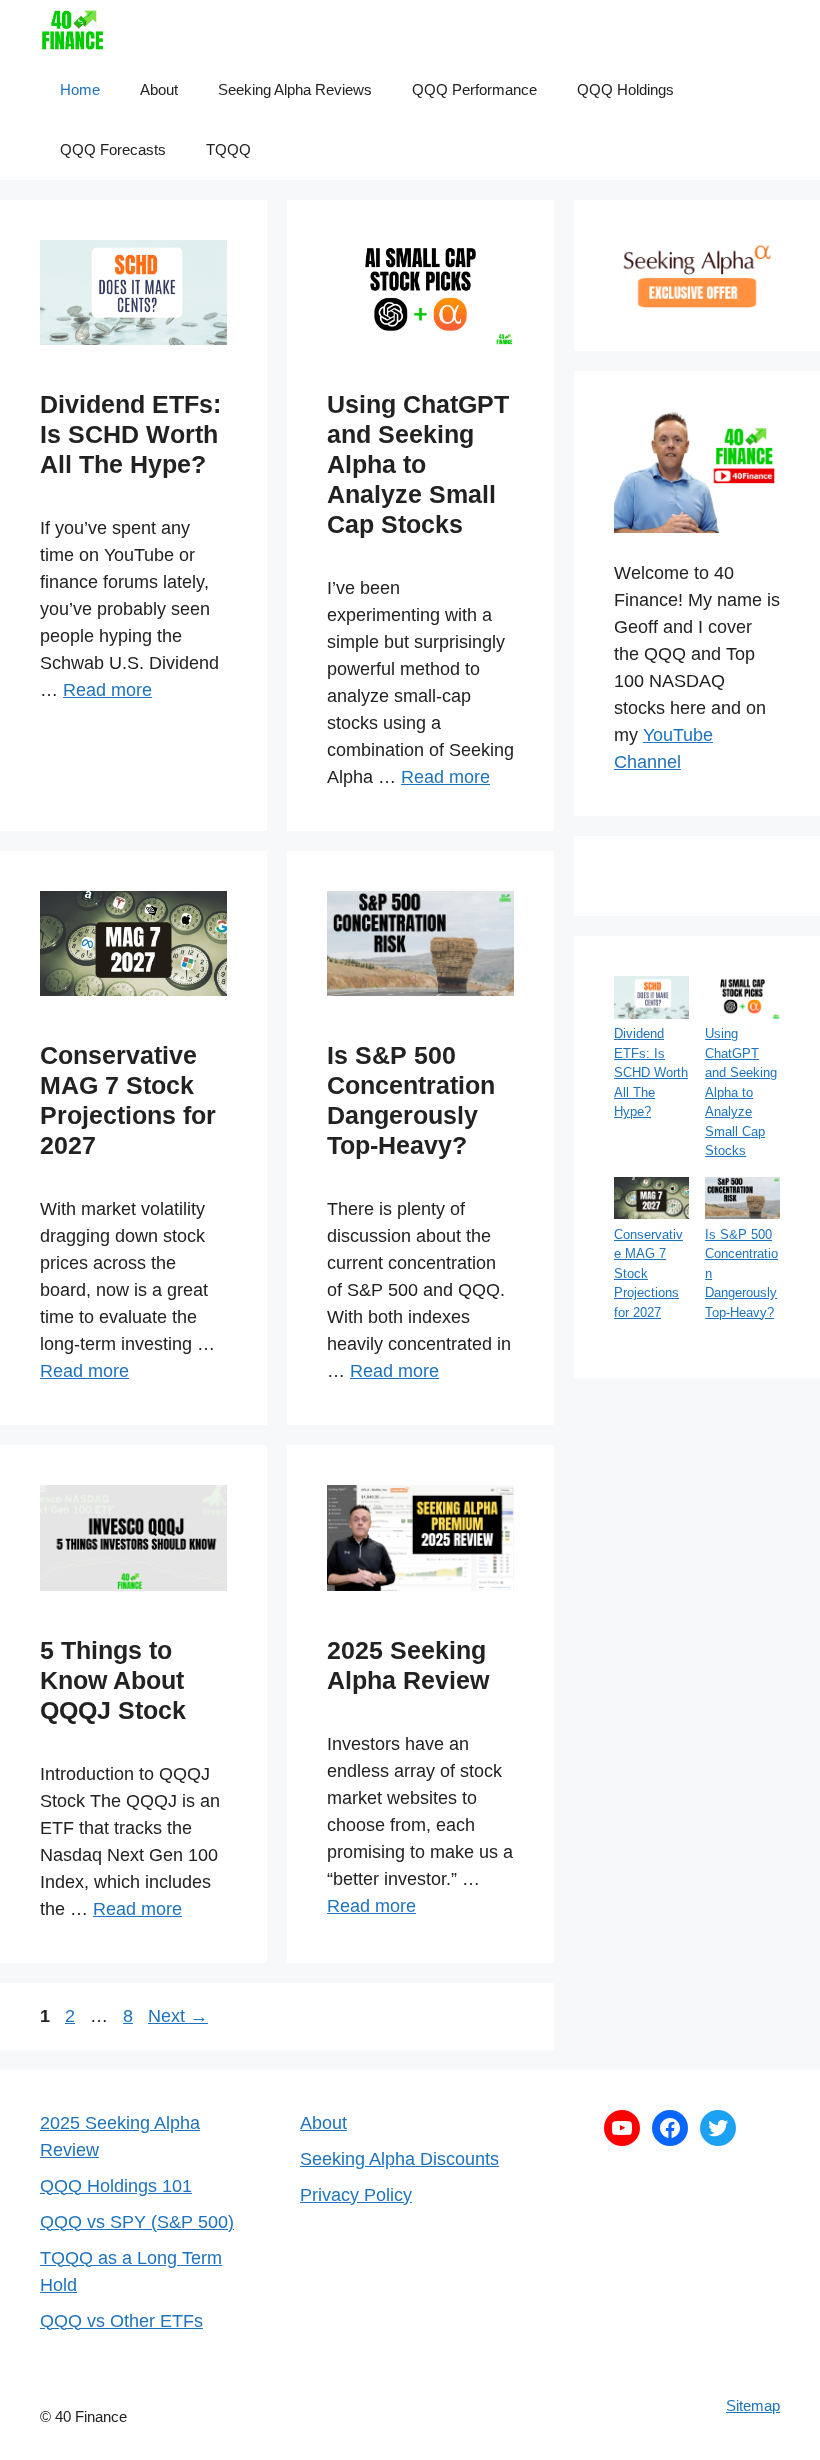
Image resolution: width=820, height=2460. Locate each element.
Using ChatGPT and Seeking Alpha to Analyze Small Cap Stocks (418, 464)
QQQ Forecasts (113, 149)
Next (178, 2016)
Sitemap (753, 2405)
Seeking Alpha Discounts (399, 2159)
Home (80, 89)
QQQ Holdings (625, 89)
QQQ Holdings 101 (116, 2186)
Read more (107, 690)
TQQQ (228, 149)
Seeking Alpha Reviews (295, 89)
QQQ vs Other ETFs (121, 2321)
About (159, 89)
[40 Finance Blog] (72, 30)
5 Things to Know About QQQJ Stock (113, 1680)
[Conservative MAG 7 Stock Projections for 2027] (651, 1201)
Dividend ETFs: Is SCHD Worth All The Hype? (130, 434)
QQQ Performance (474, 89)
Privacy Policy (356, 2195)
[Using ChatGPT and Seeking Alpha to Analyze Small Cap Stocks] (742, 1000)
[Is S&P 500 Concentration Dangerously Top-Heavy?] (742, 1201)
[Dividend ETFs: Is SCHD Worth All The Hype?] (651, 1000)
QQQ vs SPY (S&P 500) (137, 2222)
